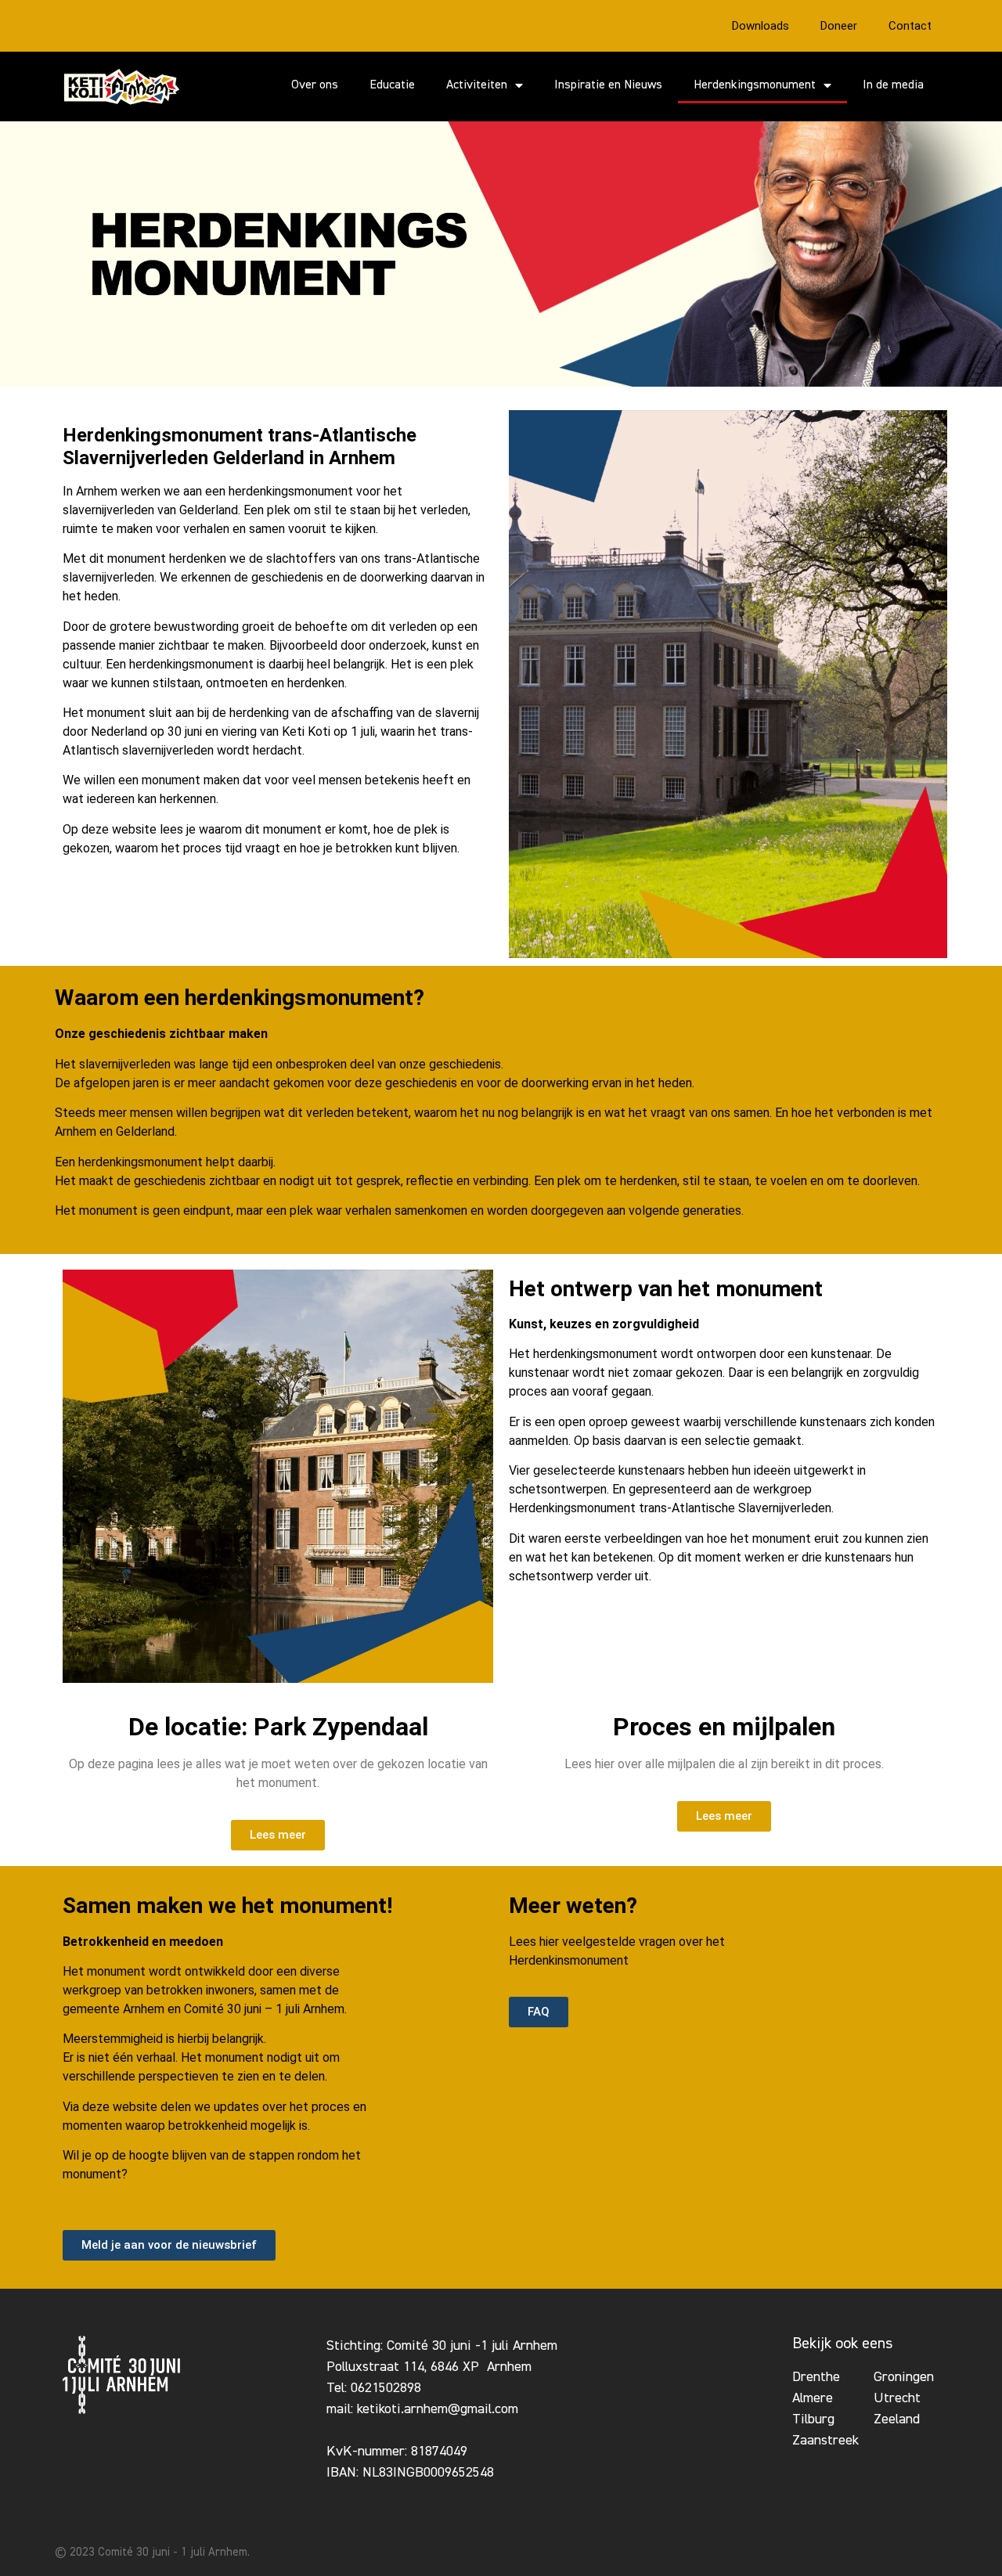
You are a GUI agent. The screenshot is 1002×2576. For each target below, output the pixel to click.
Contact (910, 26)
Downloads (761, 26)
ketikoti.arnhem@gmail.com (438, 2409)
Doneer (839, 26)
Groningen (904, 2377)
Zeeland (897, 2419)
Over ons (315, 85)
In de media (893, 85)
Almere (813, 2398)
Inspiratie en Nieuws (608, 85)
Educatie (392, 85)
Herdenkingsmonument (755, 85)
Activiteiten (477, 85)
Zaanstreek (825, 2441)
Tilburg (813, 2419)
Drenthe (816, 2377)
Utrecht (897, 2398)
